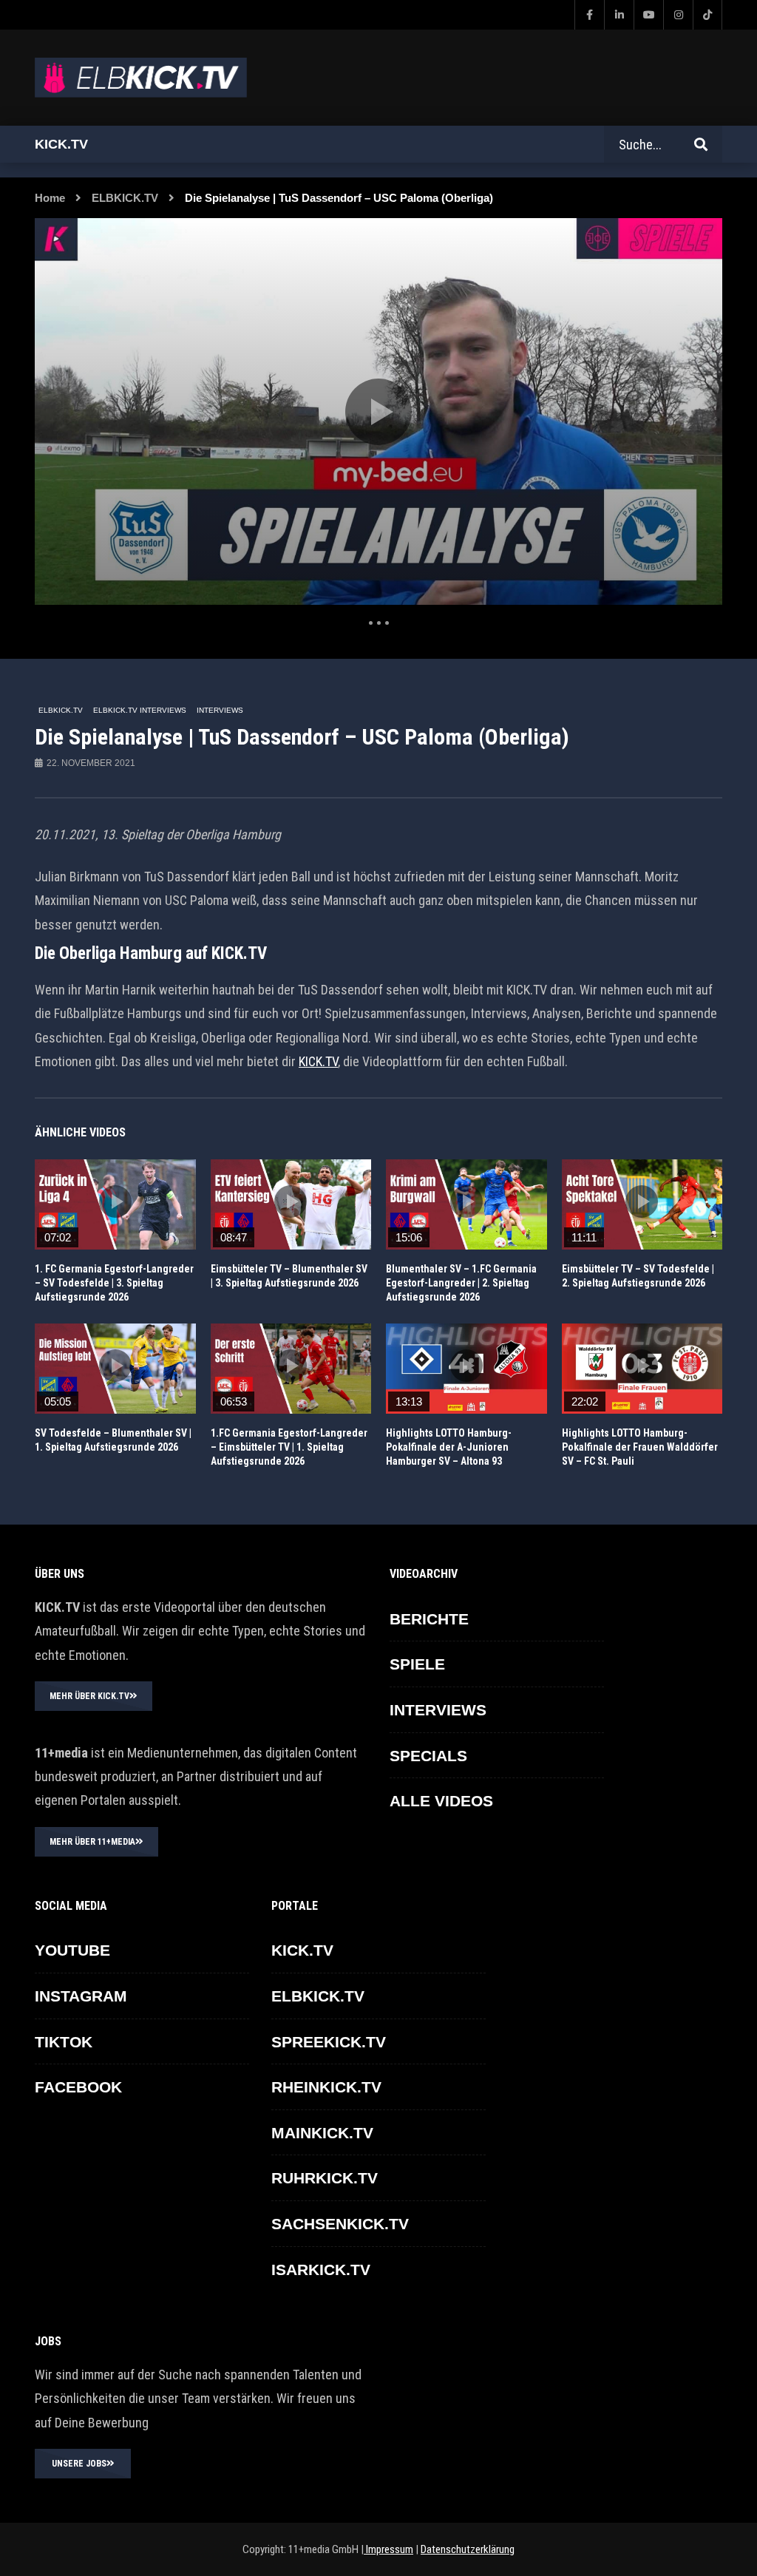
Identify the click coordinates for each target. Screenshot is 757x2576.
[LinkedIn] (619, 15)
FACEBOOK (78, 2087)
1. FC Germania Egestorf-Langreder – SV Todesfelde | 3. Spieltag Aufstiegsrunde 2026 (114, 1283)
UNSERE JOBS (79, 2464)
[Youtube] (648, 15)
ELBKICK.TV (125, 198)
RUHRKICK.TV (325, 2178)
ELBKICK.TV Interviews (140, 710)
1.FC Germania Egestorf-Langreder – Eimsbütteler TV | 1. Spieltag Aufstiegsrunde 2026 (289, 1447)
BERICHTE (429, 1619)
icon (115, 1201)
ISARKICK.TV (321, 2270)
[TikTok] (707, 15)
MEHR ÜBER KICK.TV (89, 1696)
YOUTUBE (72, 1950)
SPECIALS (428, 1756)
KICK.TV (318, 1061)
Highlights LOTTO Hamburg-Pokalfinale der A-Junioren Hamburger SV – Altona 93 (449, 1447)
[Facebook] (589, 15)
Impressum (388, 2549)
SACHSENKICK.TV (340, 2224)
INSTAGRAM (81, 1996)
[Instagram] (678, 15)
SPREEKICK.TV (329, 2042)
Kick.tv (61, 144)
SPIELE (417, 1664)
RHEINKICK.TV (326, 2087)
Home (50, 198)
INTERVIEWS (220, 710)
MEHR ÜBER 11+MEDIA (92, 1842)
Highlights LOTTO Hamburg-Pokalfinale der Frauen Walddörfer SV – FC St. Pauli (640, 1447)
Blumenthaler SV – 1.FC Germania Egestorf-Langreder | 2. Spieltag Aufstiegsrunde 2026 (461, 1283)
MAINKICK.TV (322, 2133)
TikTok (64, 2042)
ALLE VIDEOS (441, 1801)
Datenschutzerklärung (468, 2549)
